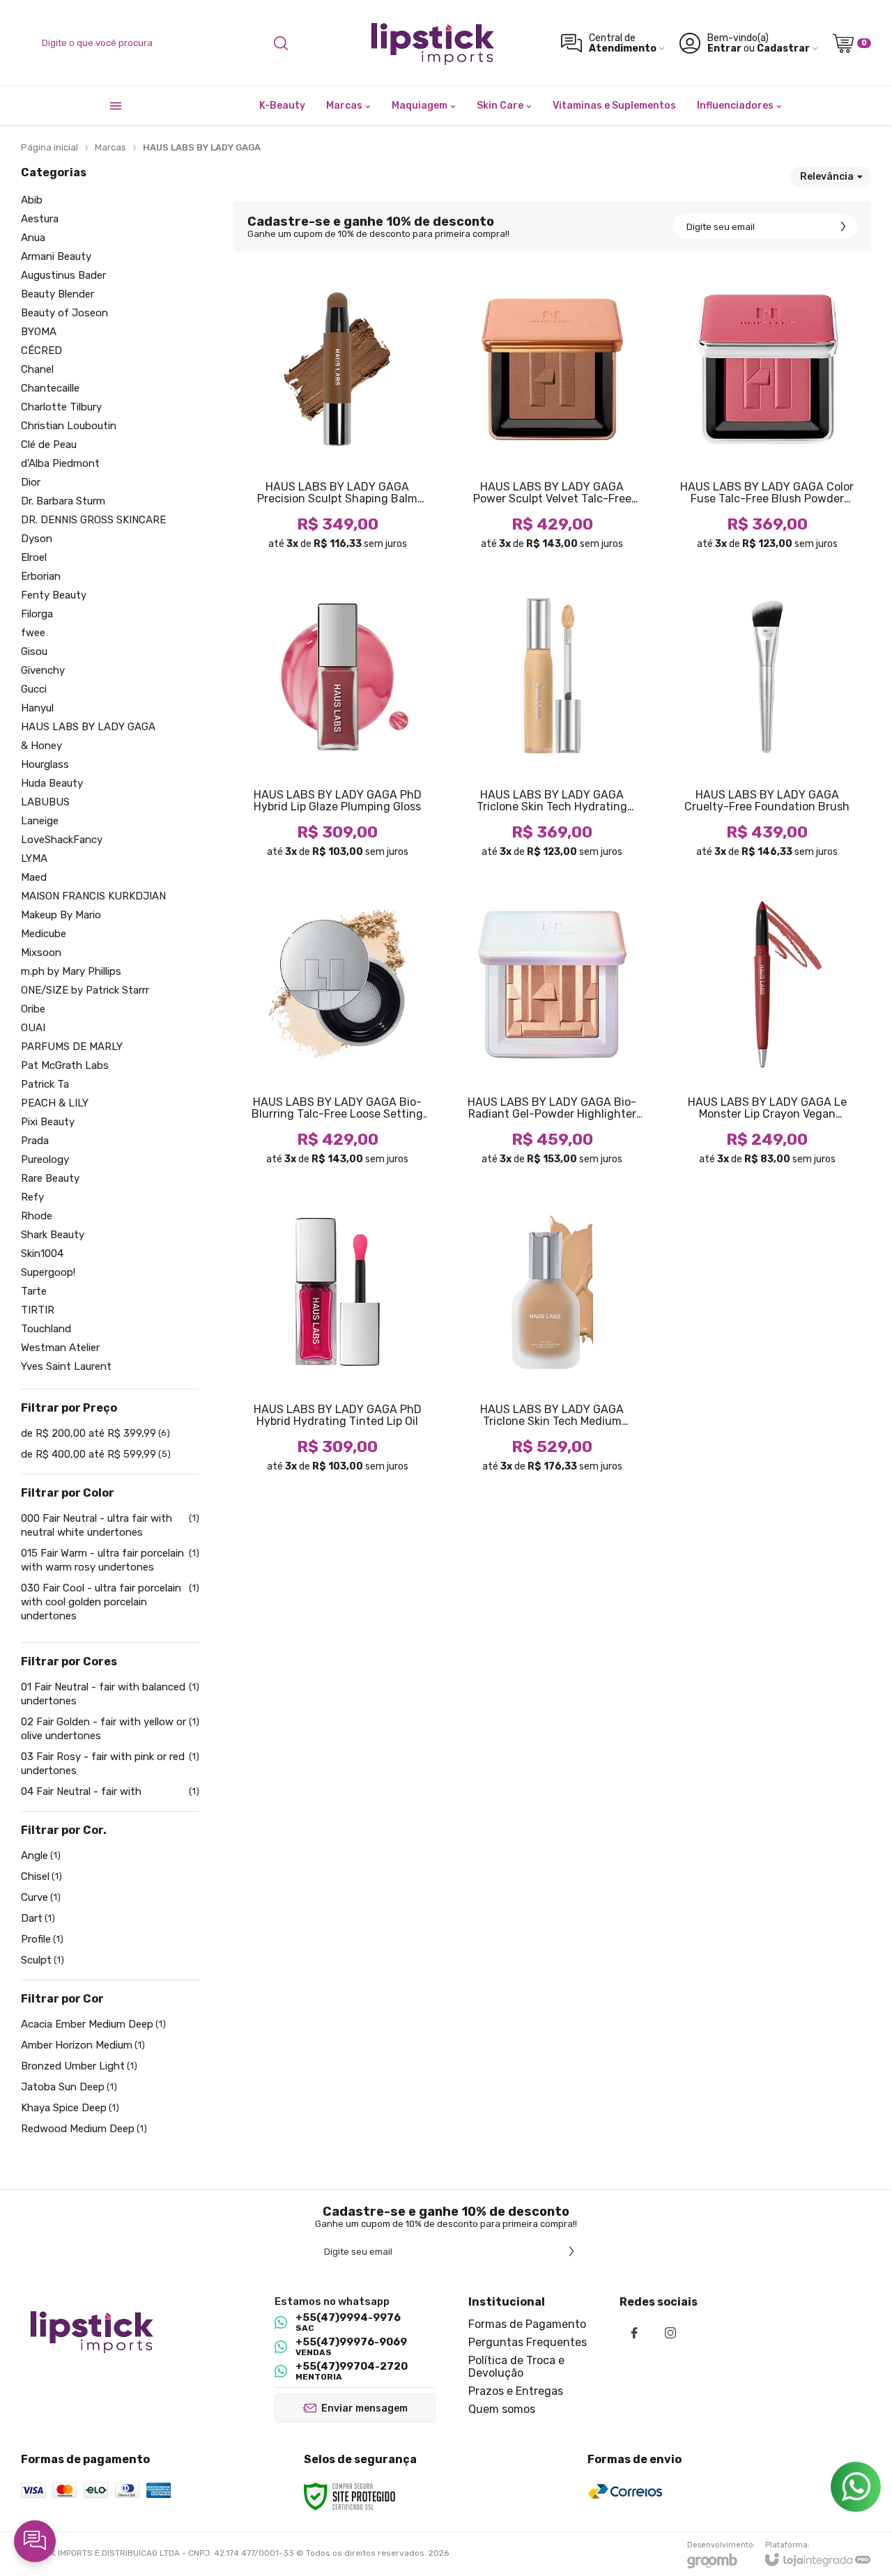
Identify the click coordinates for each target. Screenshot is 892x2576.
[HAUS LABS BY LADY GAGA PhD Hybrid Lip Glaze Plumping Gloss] (337, 723)
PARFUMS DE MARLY (72, 1047)
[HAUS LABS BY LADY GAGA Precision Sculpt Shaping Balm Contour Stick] (337, 416)
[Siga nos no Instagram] (670, 2333)
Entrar (724, 48)
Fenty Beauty (54, 595)
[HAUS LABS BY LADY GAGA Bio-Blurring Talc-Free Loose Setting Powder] (337, 1031)
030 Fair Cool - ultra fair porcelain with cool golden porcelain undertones (110, 1602)
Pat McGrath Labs (65, 1066)
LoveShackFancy (62, 840)
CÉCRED (41, 351)
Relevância (827, 177)
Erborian (41, 577)
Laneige (40, 821)
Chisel (41, 1876)
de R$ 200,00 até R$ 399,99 (95, 1433)
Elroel (34, 558)
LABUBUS (45, 802)
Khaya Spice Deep (70, 2108)
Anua (33, 238)
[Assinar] (843, 226)
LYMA (34, 859)
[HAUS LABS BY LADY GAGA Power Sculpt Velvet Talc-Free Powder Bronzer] (552, 416)
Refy (32, 1197)
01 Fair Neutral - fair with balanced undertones (110, 1694)
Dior (31, 483)
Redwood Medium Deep (84, 2129)
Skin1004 (42, 1254)
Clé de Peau (49, 445)
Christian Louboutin (69, 426)
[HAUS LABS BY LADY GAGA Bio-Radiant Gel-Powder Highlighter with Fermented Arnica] (552, 1031)
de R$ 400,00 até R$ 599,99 (96, 1454)
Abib (32, 200)
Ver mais (337, 484)
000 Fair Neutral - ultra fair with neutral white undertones (110, 1525)
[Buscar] (281, 43)
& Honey (41, 746)
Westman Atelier (60, 1348)
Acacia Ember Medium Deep (93, 2024)
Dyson (37, 539)
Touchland (46, 1329)
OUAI (33, 1028)
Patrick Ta (45, 1085)
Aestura (40, 219)
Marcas (110, 147)
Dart (38, 1918)
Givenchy (43, 671)
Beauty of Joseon (64, 313)
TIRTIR (38, 1310)
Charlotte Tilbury (61, 407)
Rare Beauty (50, 1179)
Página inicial (49, 147)
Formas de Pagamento (527, 2324)
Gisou (34, 652)
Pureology (45, 1160)
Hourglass (45, 765)
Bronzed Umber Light (79, 2066)
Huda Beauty (52, 784)
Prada (35, 1141)
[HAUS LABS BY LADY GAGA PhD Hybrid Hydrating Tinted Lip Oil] (337, 1338)
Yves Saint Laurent (66, 1367)
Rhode (37, 1216)
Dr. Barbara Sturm (63, 501)
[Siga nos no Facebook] (634, 2333)
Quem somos (502, 2409)
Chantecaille (50, 388)
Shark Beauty (53, 1235)
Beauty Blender (57, 294)
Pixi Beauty (48, 1122)
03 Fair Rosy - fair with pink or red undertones (110, 1764)
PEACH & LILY (55, 1103)
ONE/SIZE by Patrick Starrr (85, 990)
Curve (41, 1897)
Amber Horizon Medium (83, 2045)
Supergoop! (48, 1273)
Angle (41, 1856)
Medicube (44, 934)
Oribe (33, 1009)
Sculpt (43, 1960)
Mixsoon (41, 953)
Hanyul (37, 708)
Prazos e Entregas (516, 2391)
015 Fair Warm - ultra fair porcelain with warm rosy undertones (110, 1560)
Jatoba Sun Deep (69, 2087)
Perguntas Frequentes (528, 2342)
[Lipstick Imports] (431, 43)
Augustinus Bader (63, 276)
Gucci (34, 689)
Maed (34, 878)
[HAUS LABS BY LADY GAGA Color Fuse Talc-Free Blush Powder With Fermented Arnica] (767, 416)
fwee (33, 633)
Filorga (37, 614)
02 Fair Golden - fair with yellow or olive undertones (110, 1729)
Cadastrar (783, 48)
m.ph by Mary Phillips (71, 972)
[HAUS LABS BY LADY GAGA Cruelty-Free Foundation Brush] (767, 723)
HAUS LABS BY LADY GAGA (88, 727)
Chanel (37, 370)
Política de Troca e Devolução (516, 2367)
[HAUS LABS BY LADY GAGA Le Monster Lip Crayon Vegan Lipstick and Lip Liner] (767, 1031)
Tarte (34, 1291)
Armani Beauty (56, 257)
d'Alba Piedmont (60, 464)
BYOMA (39, 332)
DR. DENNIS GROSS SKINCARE (93, 520)
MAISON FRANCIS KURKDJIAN (93, 896)
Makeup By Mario (61, 915)
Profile (42, 1939)
